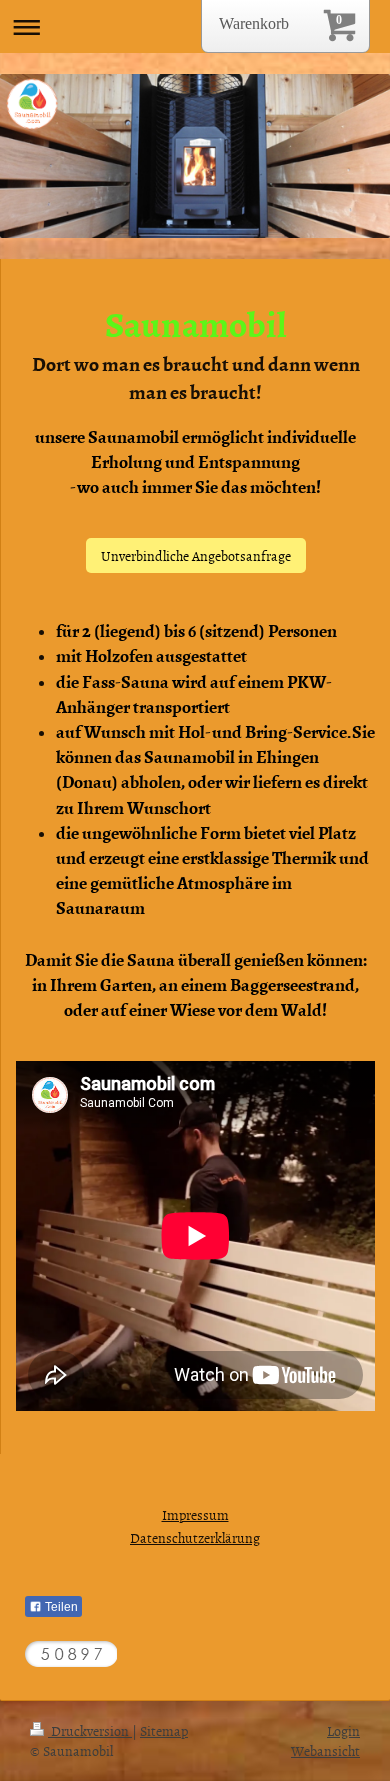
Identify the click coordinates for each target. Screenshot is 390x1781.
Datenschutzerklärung (195, 1537)
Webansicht (325, 1750)
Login (343, 1730)
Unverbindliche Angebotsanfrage (196, 555)
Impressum (195, 1514)
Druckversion (90, 1730)
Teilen (60, 1607)
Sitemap (164, 1730)
